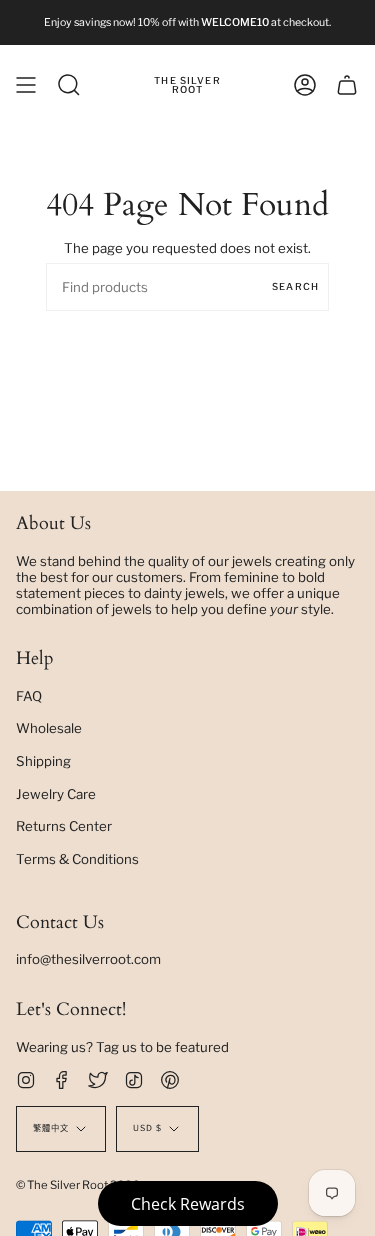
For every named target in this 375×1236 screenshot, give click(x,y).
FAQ (29, 696)
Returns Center (64, 826)
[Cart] (347, 85)
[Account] (305, 85)
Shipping (43, 761)
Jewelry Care (56, 794)
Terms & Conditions (77, 859)
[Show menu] (26, 85)
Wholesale (49, 728)
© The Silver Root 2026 (78, 1185)
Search (295, 286)
